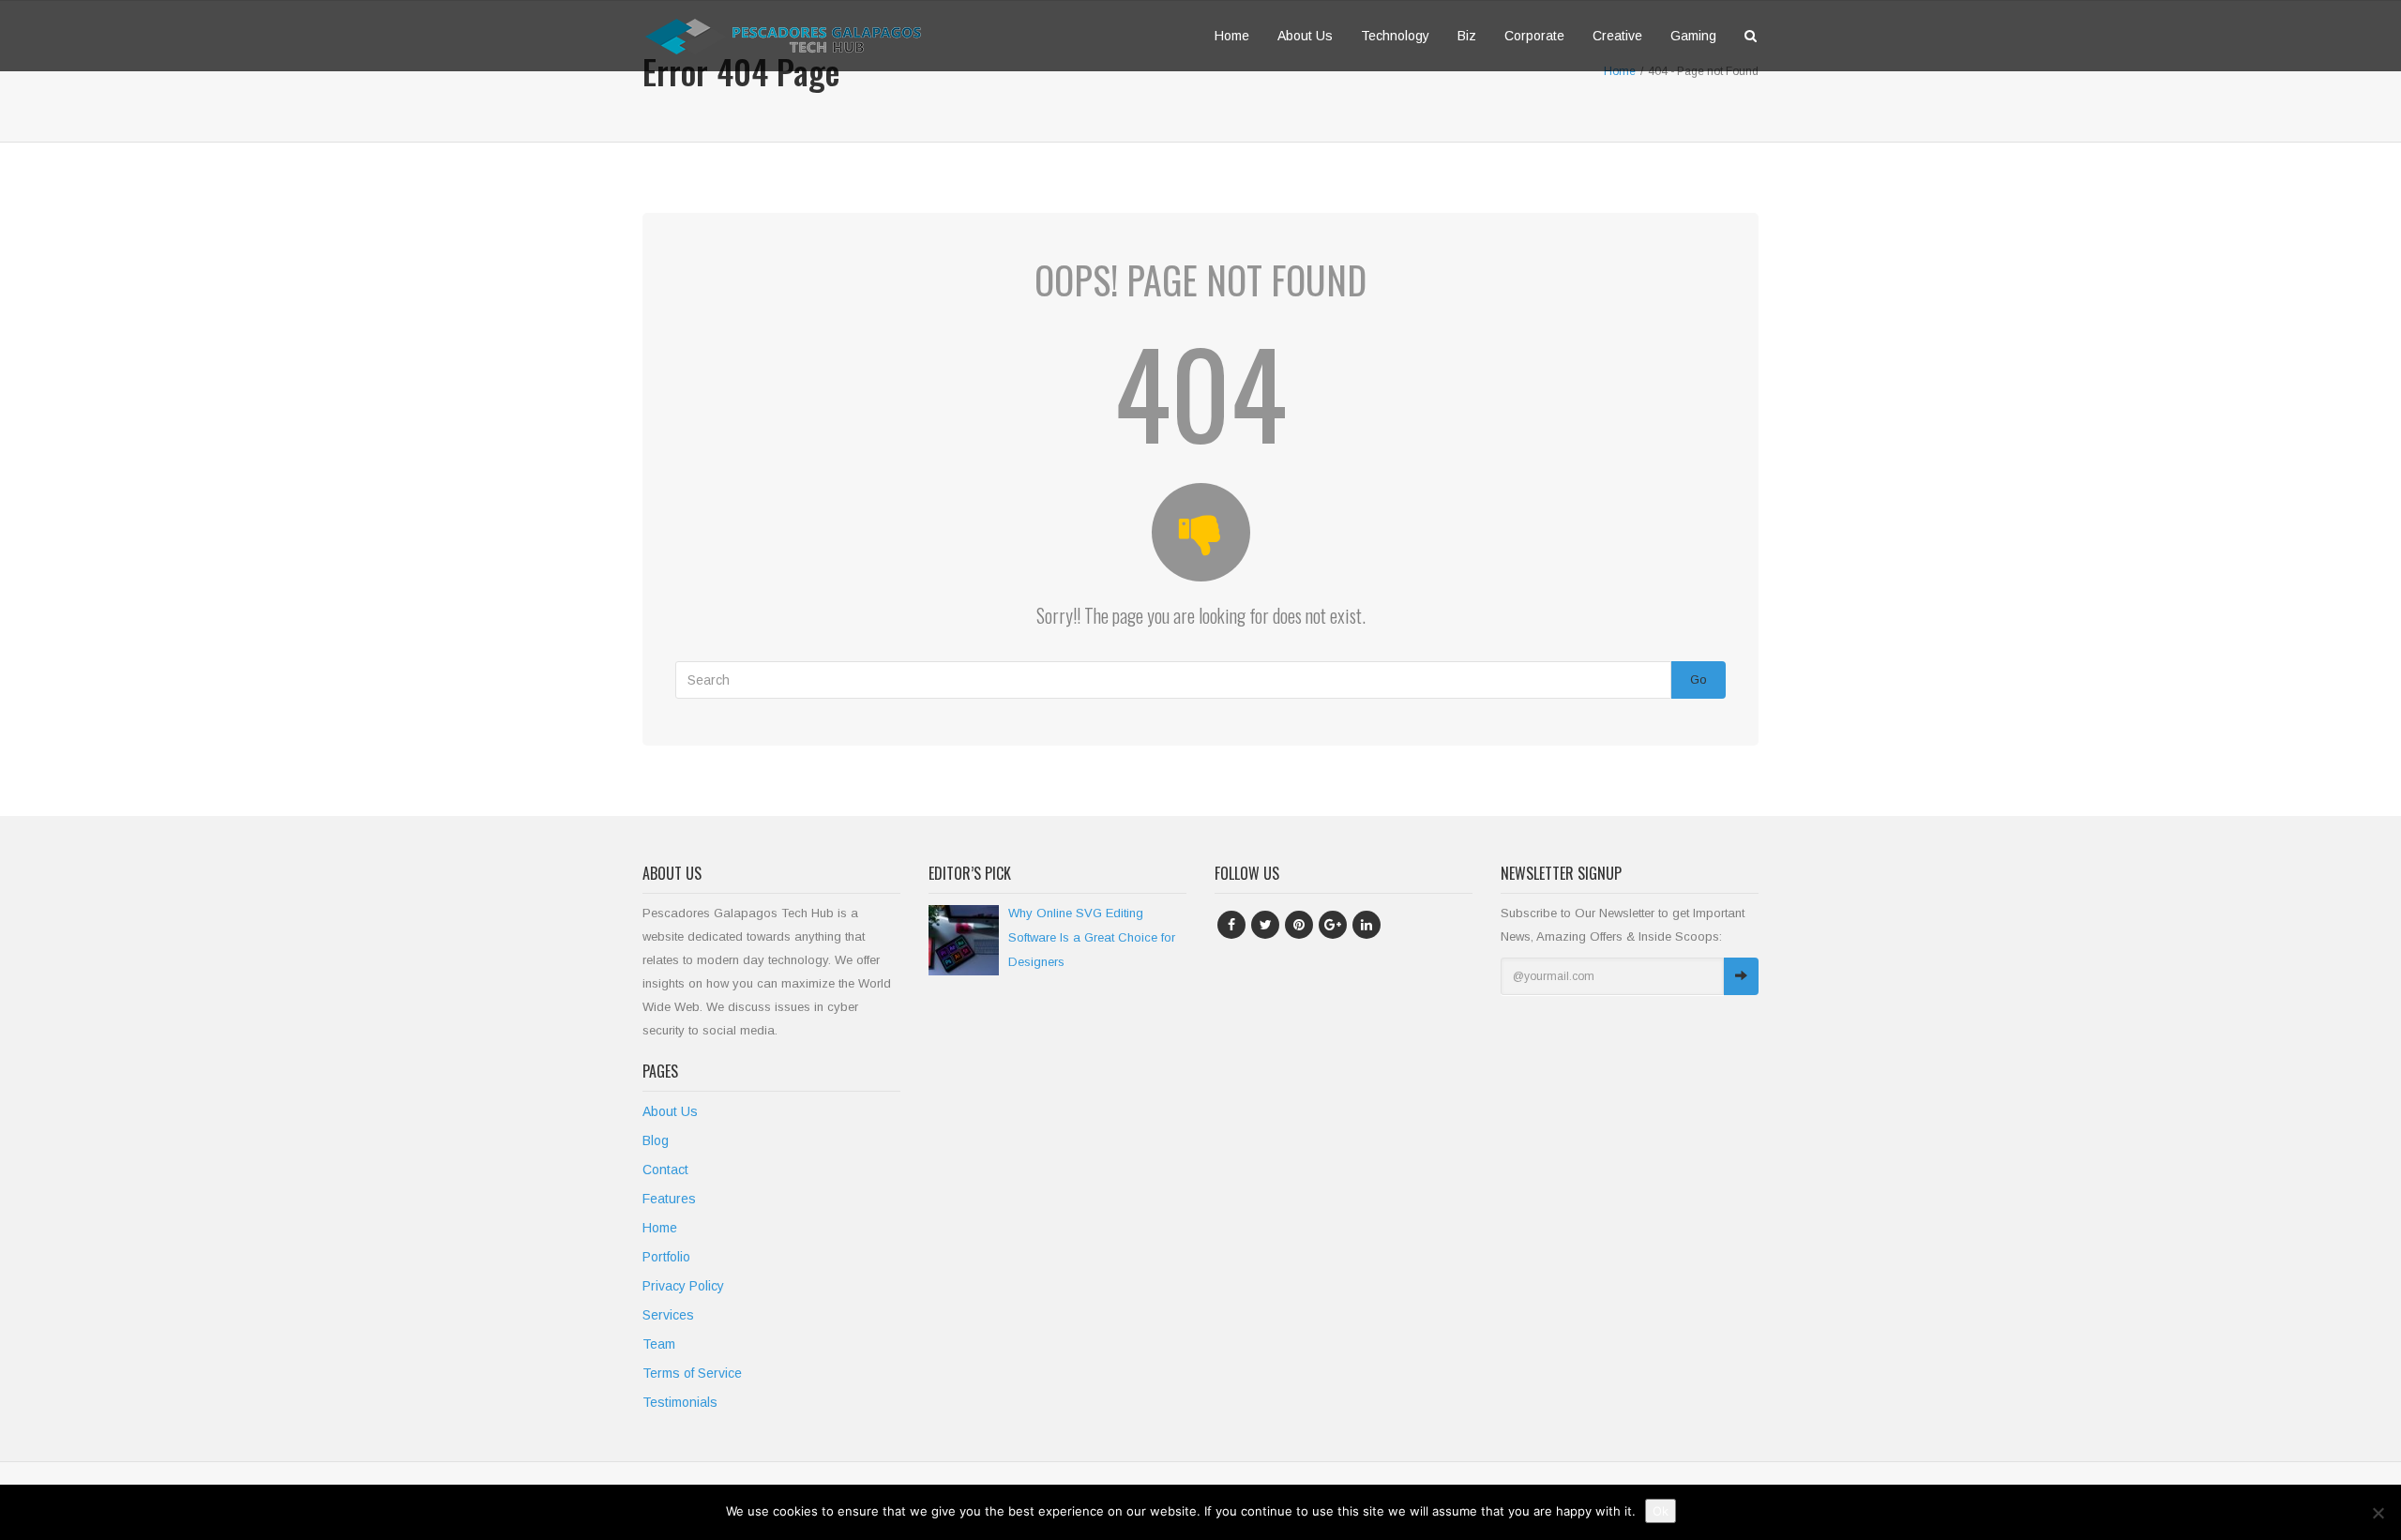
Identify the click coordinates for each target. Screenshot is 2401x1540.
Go (1699, 679)
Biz (1467, 36)
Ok (1661, 1511)
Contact (665, 1170)
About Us (1305, 36)
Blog (656, 1140)
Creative (1617, 36)
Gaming (1693, 36)
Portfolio (666, 1257)
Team (659, 1344)
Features (669, 1199)
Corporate (1534, 36)
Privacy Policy (683, 1286)
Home (1232, 36)
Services (668, 1315)
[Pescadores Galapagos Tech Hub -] (783, 36)
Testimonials (680, 1402)
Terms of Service (692, 1373)
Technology (1395, 36)
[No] (2378, 1513)
